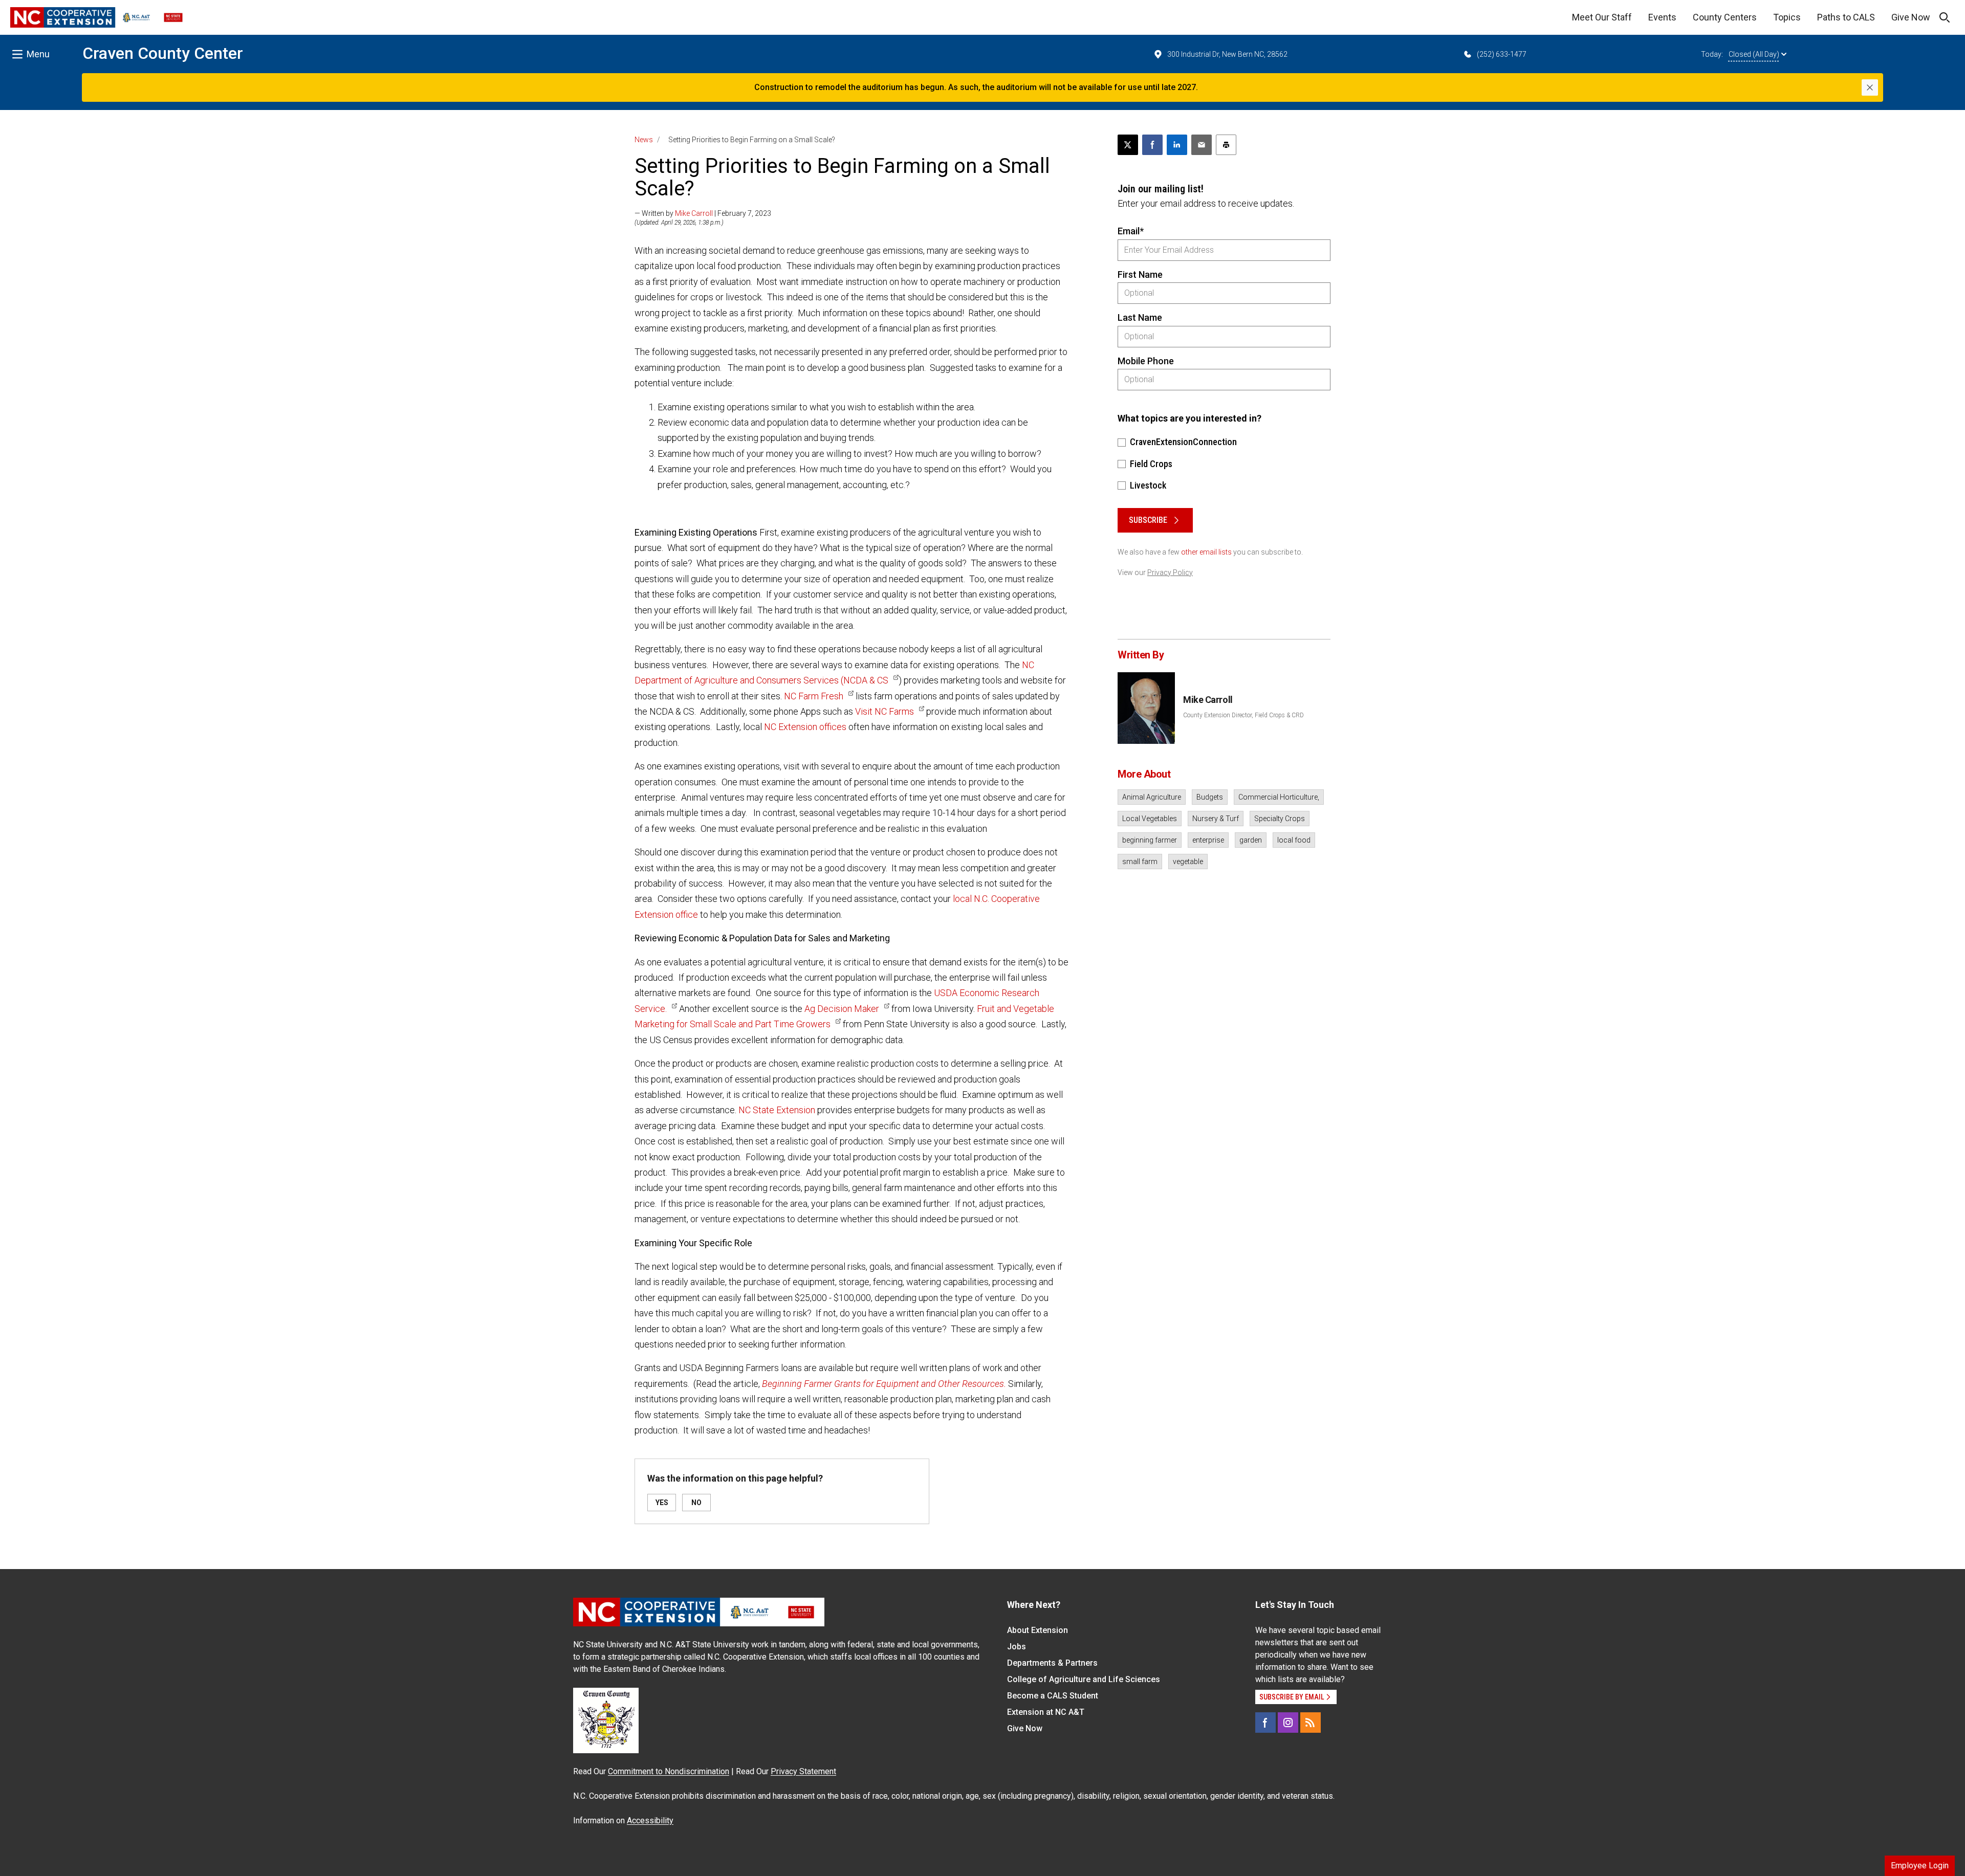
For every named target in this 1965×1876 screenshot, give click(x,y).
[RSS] (1311, 1723)
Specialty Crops (1280, 819)
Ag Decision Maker (842, 1009)
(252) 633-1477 (1502, 54)
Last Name (1140, 317)
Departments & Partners (1052, 1663)
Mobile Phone (1146, 361)
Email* (1131, 231)
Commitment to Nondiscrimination (669, 1771)
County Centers (1725, 17)
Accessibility (650, 1820)
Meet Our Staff (1602, 17)
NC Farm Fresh (814, 696)
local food (1294, 840)
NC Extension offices (805, 727)
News (644, 140)
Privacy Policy (1170, 572)
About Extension (1038, 1630)
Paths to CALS (1846, 17)
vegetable (1188, 862)
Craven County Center (163, 53)
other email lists (1206, 552)
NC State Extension (777, 1110)
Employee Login (1920, 1866)
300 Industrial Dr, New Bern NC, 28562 (1227, 54)
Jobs (1017, 1647)
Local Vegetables (1150, 819)
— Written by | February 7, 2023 (703, 213)
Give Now (1911, 17)
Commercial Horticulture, (1279, 797)
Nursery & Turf (1216, 819)
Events (1662, 17)
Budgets (1210, 797)
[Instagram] (1288, 1723)
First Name (1140, 274)
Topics (1787, 17)
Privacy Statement (803, 1771)
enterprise (1208, 840)
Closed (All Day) (1754, 54)
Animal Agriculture (1152, 797)
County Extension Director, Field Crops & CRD (1243, 715)
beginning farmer (1150, 840)
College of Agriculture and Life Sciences (1084, 1679)
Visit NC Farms (885, 711)
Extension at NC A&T (1046, 1712)
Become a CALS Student (1053, 1696)
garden (1251, 840)
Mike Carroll (694, 213)
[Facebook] (1265, 1723)
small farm (1140, 862)
